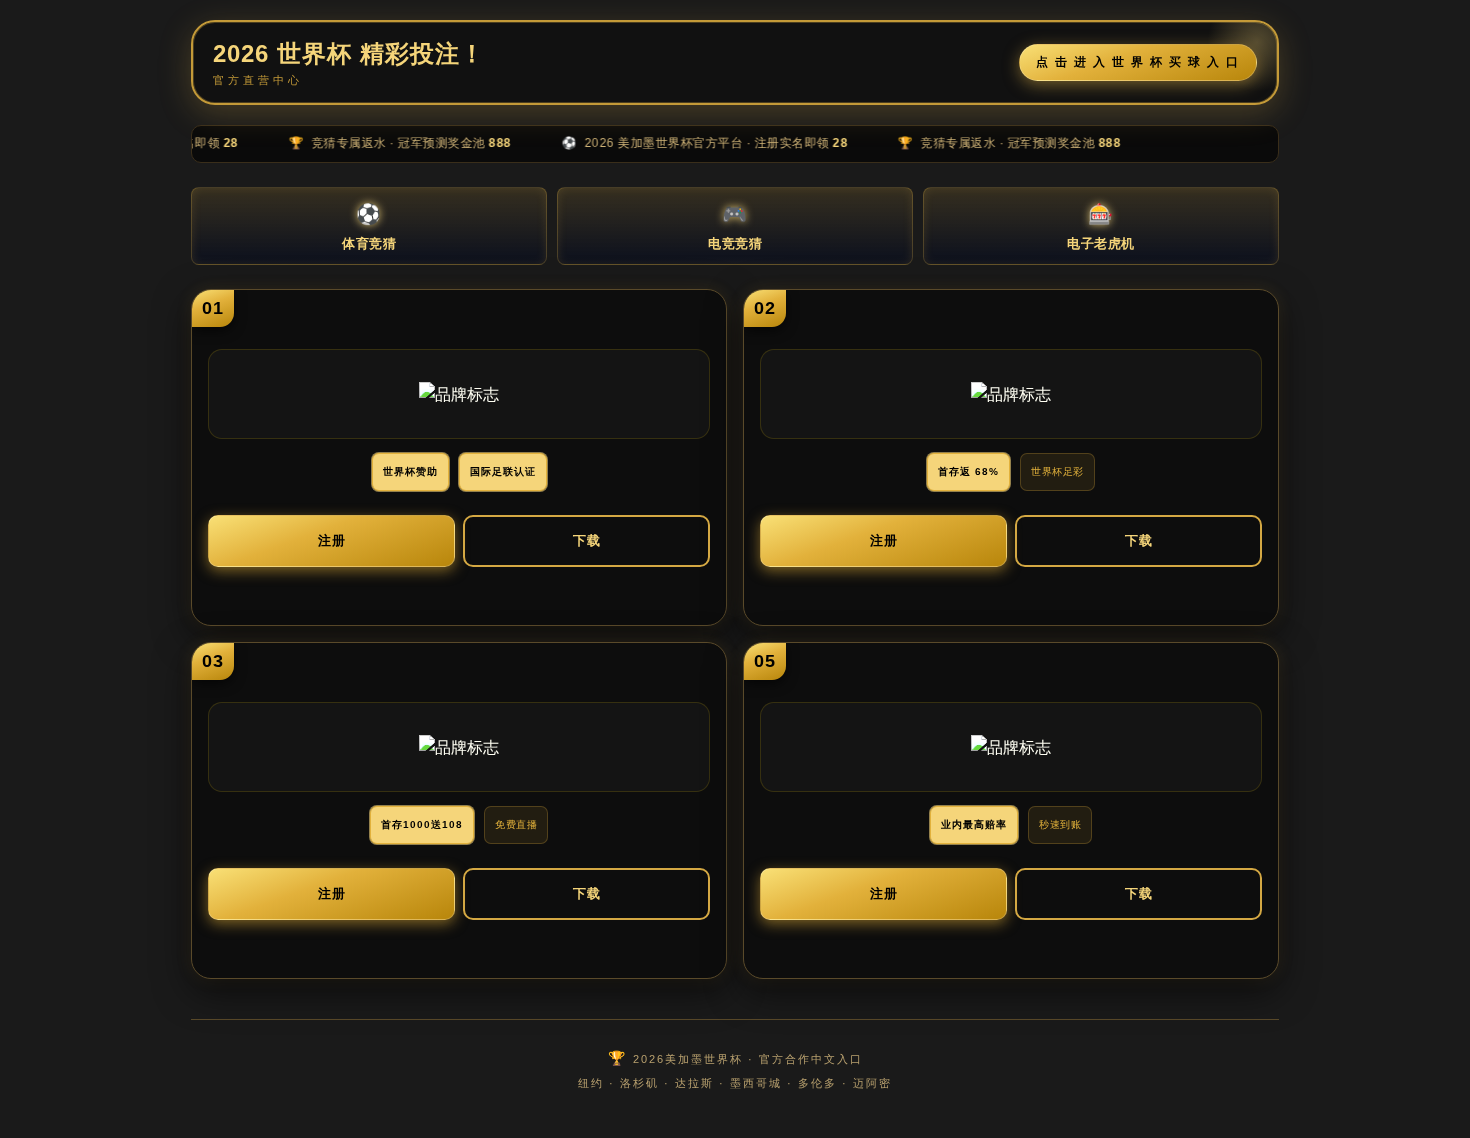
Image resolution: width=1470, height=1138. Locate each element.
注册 (332, 540)
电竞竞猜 (735, 227)
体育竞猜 (369, 227)
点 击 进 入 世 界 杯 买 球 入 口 (1138, 62)
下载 (587, 540)
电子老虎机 (1101, 227)
